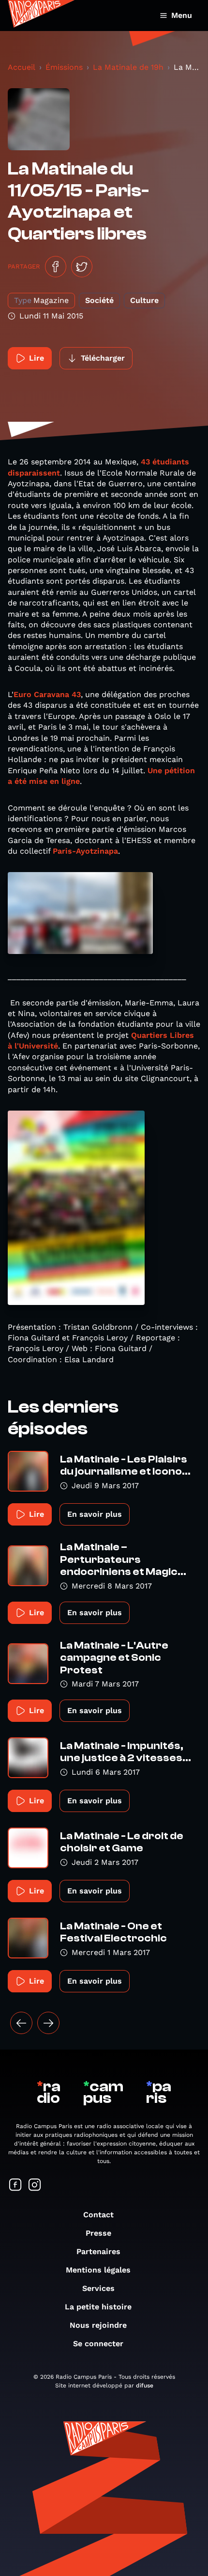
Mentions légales (98, 2270)
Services (98, 2288)
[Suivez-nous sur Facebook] (15, 2186)
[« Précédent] (21, 2023)
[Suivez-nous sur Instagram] (35, 2186)
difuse (145, 2385)
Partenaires (98, 2251)
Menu (182, 15)
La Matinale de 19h (128, 67)
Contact (98, 2215)
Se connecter (98, 2344)
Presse (98, 2233)
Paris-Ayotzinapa (85, 851)
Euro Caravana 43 (47, 694)
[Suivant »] (48, 2023)
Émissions (64, 67)
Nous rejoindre (98, 2325)
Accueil (22, 67)
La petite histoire (98, 2307)
